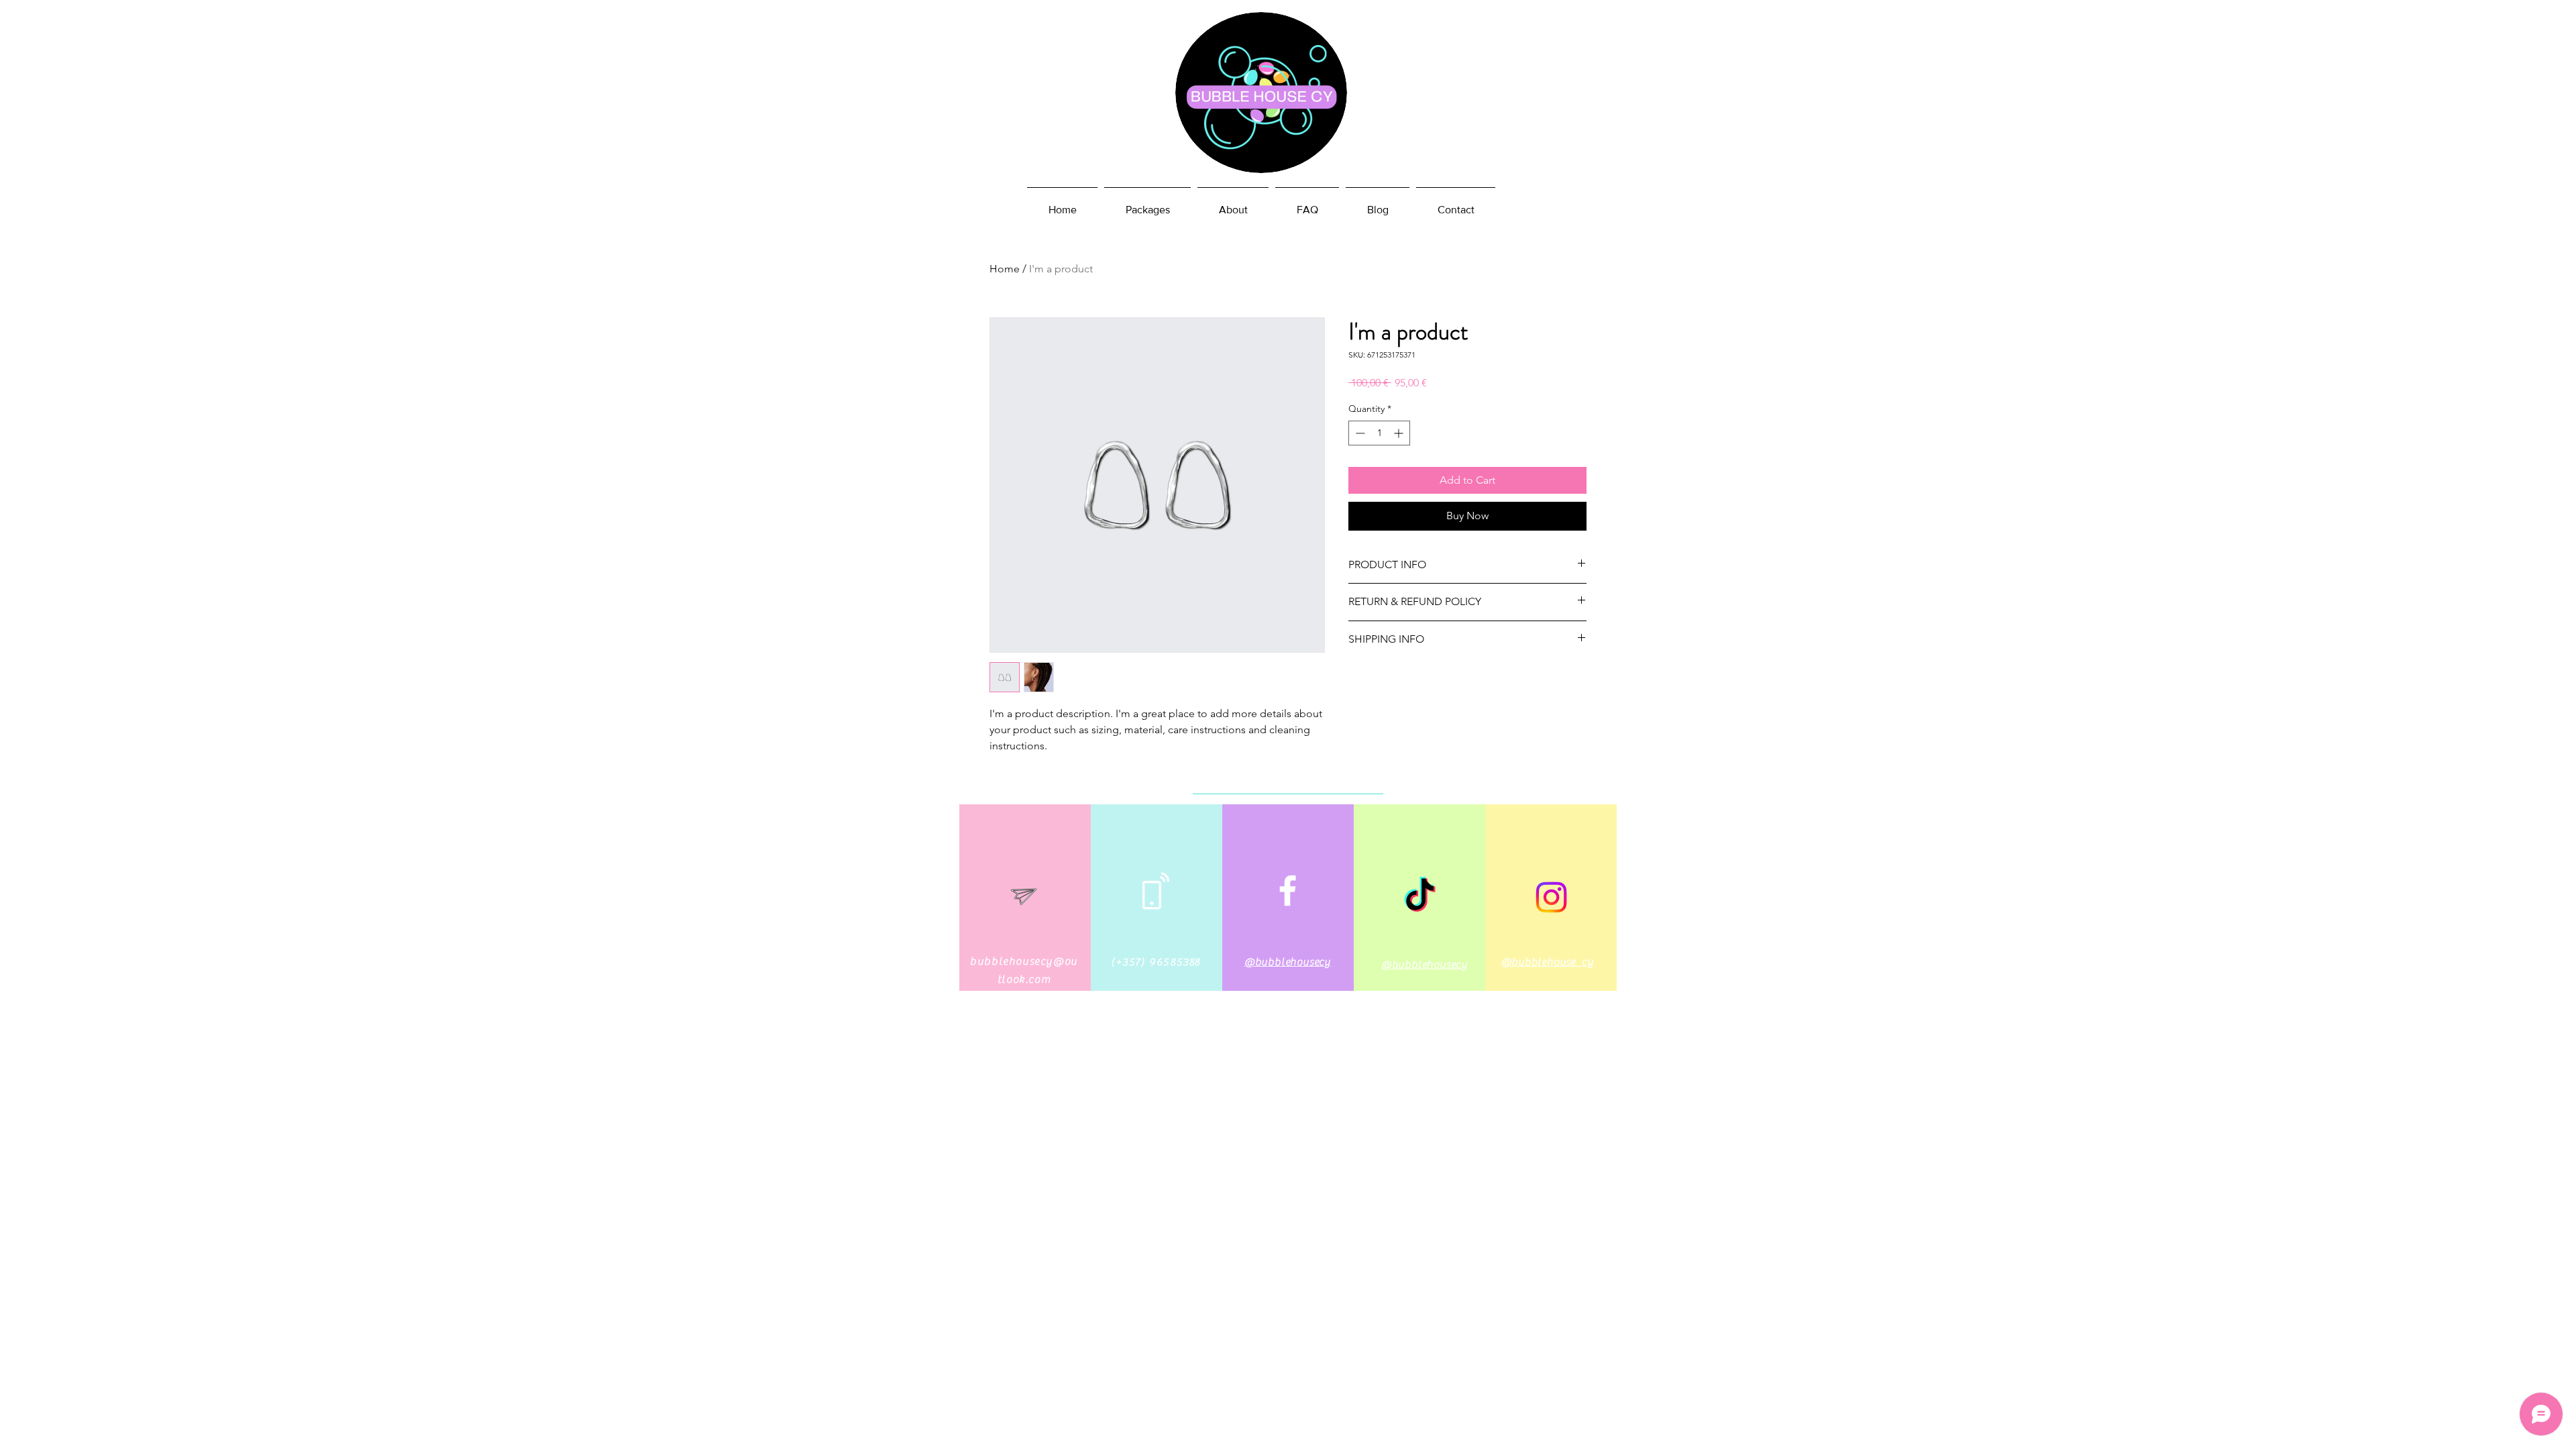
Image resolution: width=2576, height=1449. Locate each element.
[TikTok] (1420, 897)
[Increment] (1400, 433)
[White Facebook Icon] (1288, 891)
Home (1005, 269)
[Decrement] (1359, 433)
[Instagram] (1551, 897)
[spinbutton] (1379, 433)
